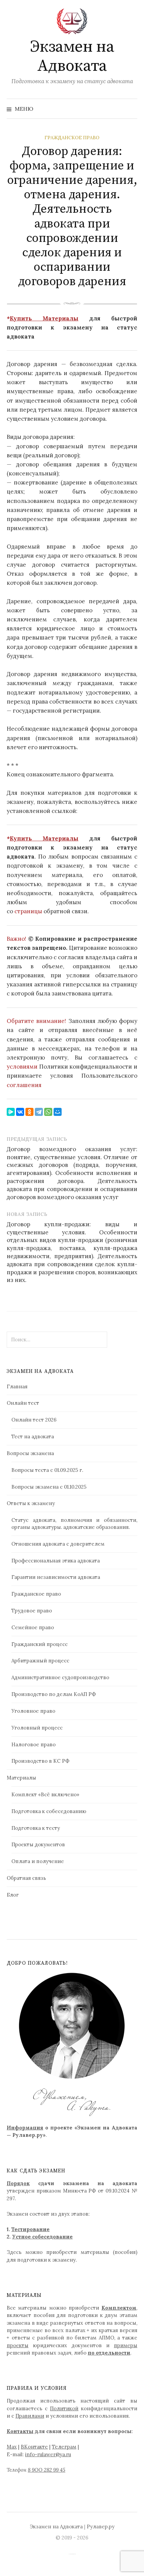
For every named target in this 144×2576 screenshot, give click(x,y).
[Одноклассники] (29, 1112)
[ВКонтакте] (20, 1112)
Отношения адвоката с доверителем (58, 1544)
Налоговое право (33, 1744)
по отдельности (109, 2353)
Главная (17, 1386)
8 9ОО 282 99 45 (47, 2470)
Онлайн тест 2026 (34, 1420)
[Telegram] (39, 1112)
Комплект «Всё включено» (45, 1794)
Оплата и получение (38, 1861)
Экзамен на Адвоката (72, 57)
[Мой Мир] (58, 1112)
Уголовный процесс (37, 1728)
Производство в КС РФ (40, 1761)
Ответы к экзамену (31, 1503)
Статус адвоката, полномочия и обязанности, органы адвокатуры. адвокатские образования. (74, 1524)
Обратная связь (26, 1878)
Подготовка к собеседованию (49, 1811)
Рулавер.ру (101, 2527)
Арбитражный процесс (40, 1661)
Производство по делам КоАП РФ (54, 1694)
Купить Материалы (44, 318)
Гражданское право (72, 138)
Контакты (20, 2431)
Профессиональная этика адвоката (56, 1561)
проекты (18, 2345)
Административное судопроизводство (60, 1677)
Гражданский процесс (40, 1644)
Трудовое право (32, 1611)
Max (12, 2447)
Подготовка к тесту (36, 1828)
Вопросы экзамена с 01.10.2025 (49, 1487)
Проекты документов (38, 1844)
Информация (25, 2128)
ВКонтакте (34, 2447)
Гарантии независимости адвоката (56, 1577)
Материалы (21, 1778)
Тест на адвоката (33, 1436)
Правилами (30, 2416)
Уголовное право (33, 1711)
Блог (13, 1895)
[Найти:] (132, 109)
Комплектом (119, 2308)
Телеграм (64, 2447)
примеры (126, 2345)
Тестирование (30, 2229)
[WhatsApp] (48, 1112)
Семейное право (33, 1627)
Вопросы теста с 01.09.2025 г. (47, 1470)
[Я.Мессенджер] (11, 1112)
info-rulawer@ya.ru (48, 2454)
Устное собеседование (42, 2237)
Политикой (64, 2408)
